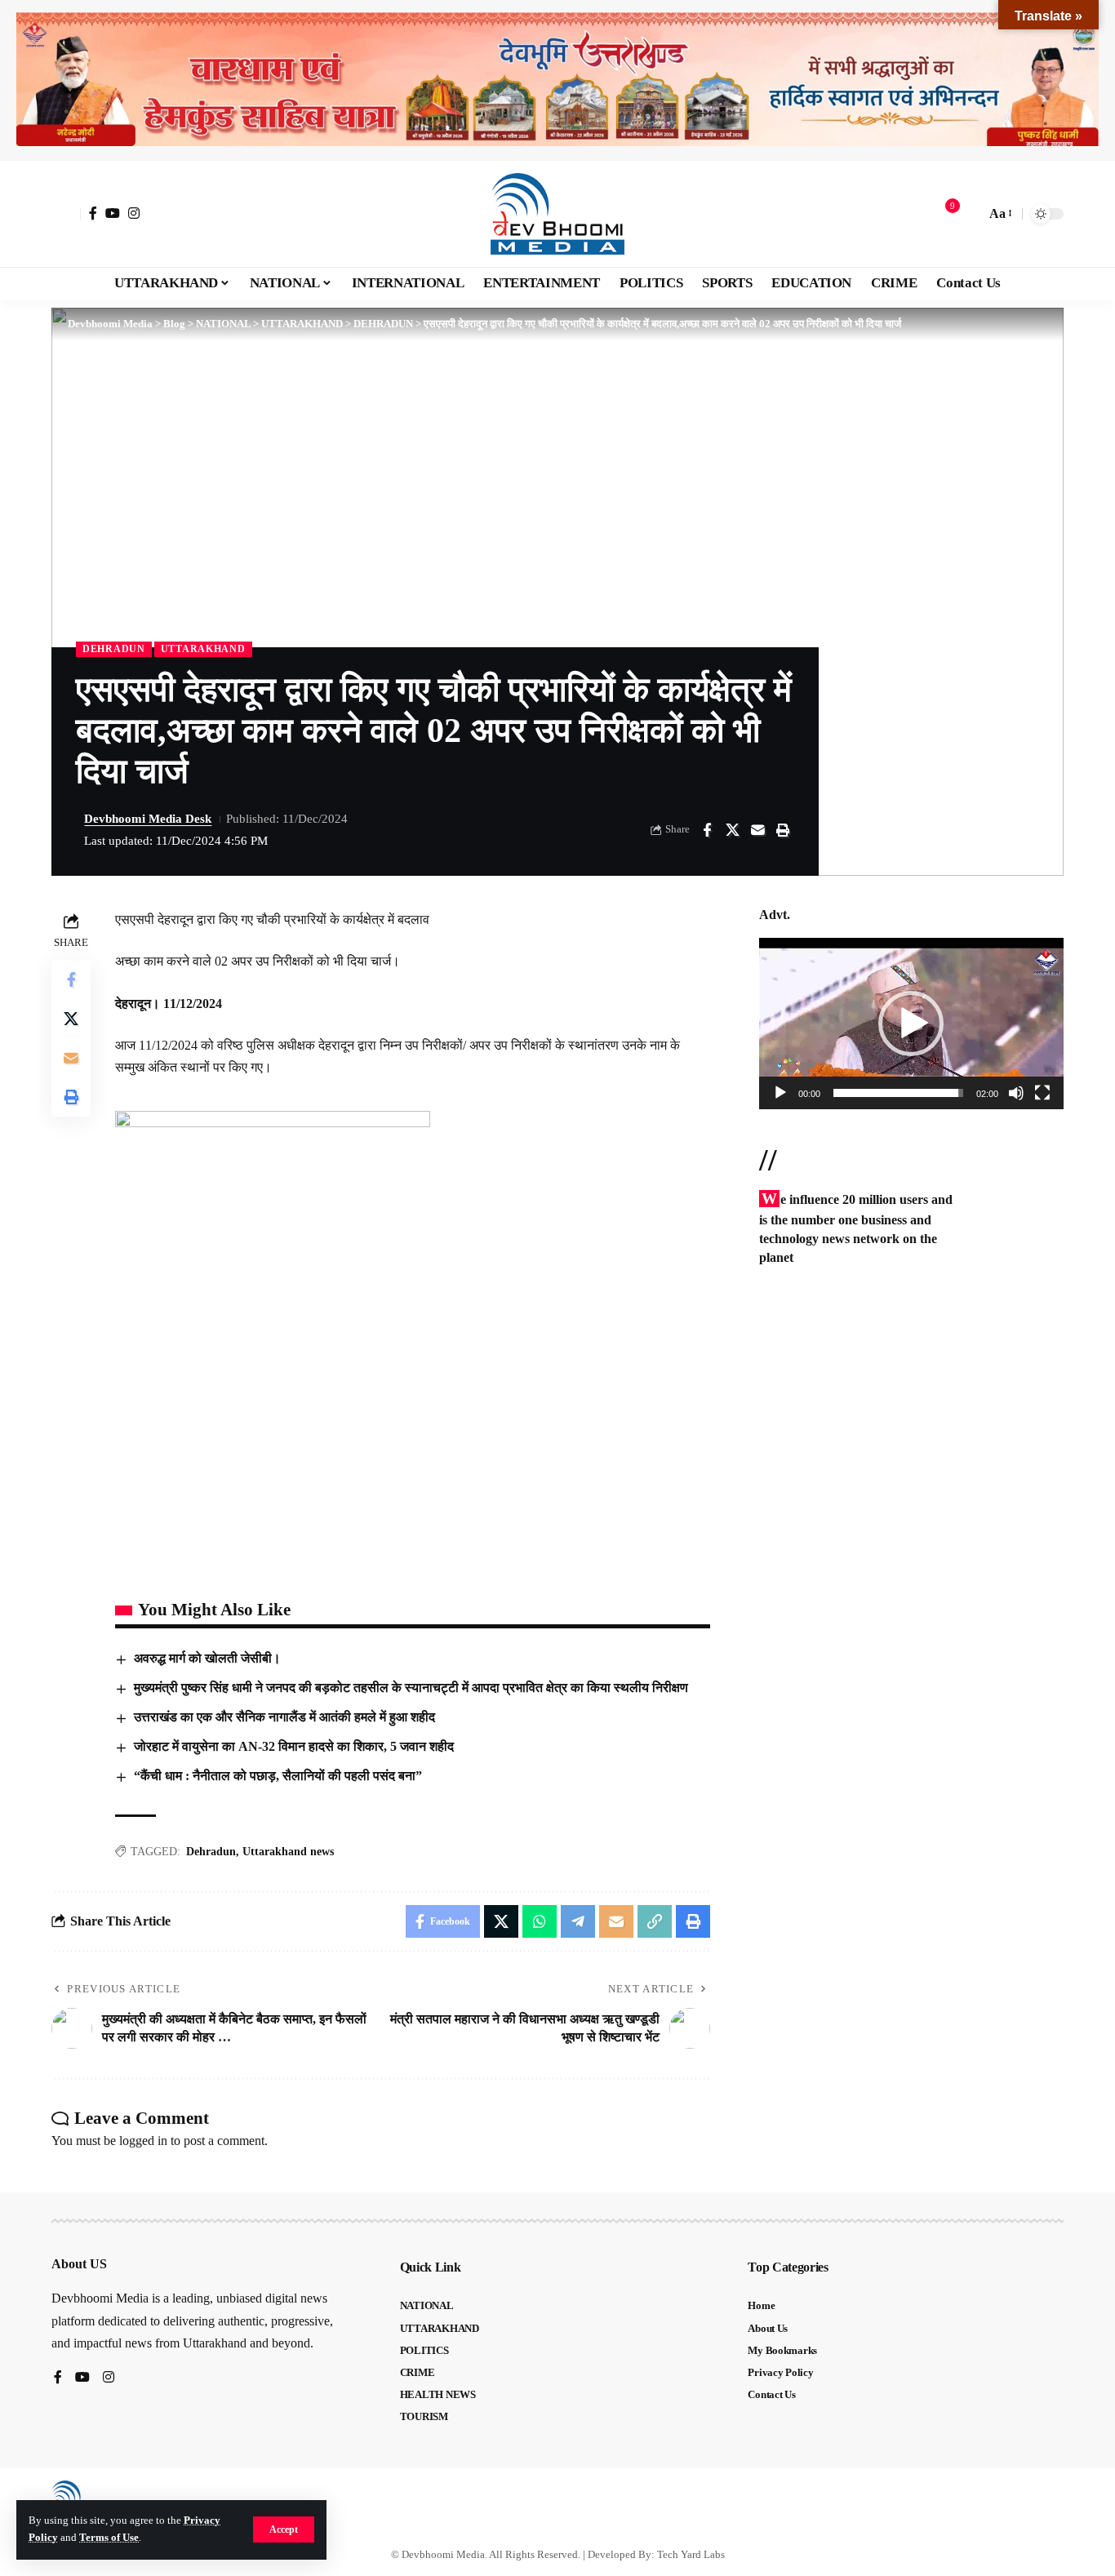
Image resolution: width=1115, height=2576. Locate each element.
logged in (143, 2141)
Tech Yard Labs (691, 2554)
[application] (911, 1024)
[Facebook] (93, 213)
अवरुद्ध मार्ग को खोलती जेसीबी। (207, 1658)
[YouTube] (113, 213)
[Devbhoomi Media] (557, 214)
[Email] (757, 830)
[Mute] (1016, 1093)
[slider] (898, 1093)
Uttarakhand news (288, 1852)
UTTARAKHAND (203, 649)
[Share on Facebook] (707, 830)
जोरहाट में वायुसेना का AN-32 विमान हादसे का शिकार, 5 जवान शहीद (294, 1746)
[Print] (783, 830)
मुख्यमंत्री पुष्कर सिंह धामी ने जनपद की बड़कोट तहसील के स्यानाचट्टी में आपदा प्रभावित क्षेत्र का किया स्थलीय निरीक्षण (411, 1688)
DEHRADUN (114, 649)
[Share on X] (732, 830)
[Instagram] (134, 213)
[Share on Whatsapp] (540, 1921)
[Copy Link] (655, 1921)
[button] (284, 2529)
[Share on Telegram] (578, 1921)
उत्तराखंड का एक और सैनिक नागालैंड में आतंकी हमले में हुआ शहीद (284, 1717)
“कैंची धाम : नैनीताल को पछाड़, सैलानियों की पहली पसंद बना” (278, 1776)
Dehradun (211, 1852)
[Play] (780, 1093)
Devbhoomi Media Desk (148, 819)
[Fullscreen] (1042, 1093)
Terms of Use (109, 2538)
